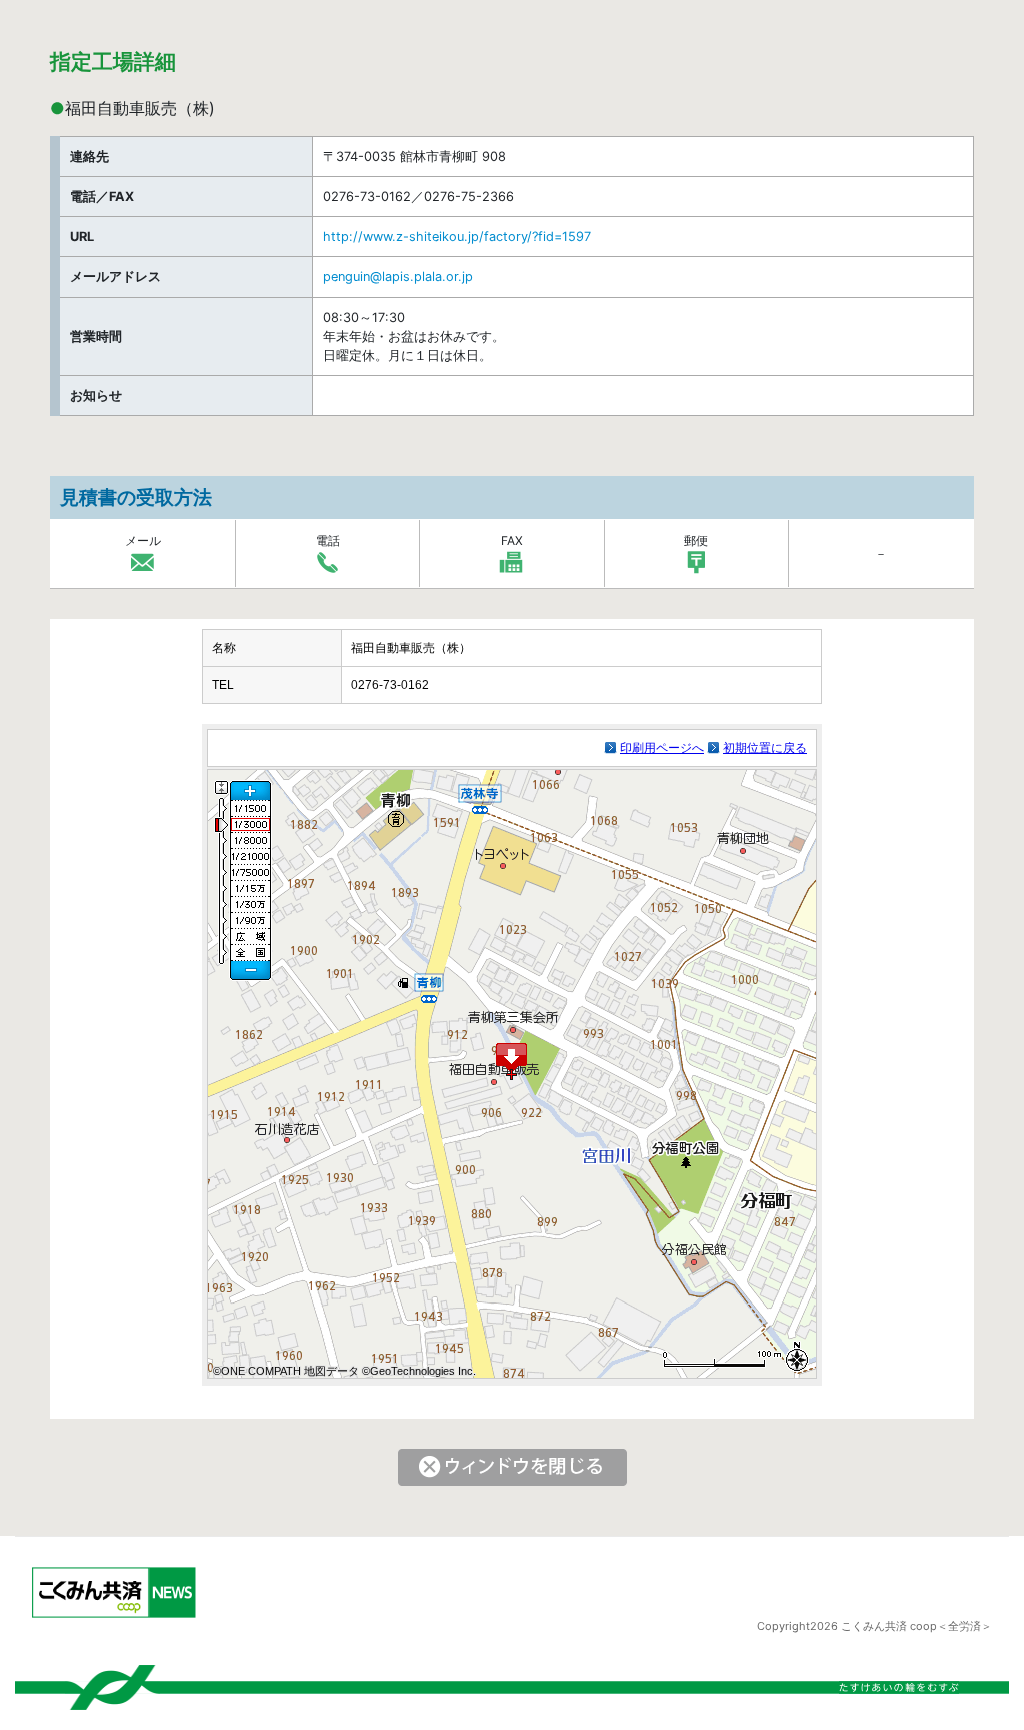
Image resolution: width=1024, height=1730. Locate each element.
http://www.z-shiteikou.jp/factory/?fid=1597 (457, 236)
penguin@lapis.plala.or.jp (398, 276)
